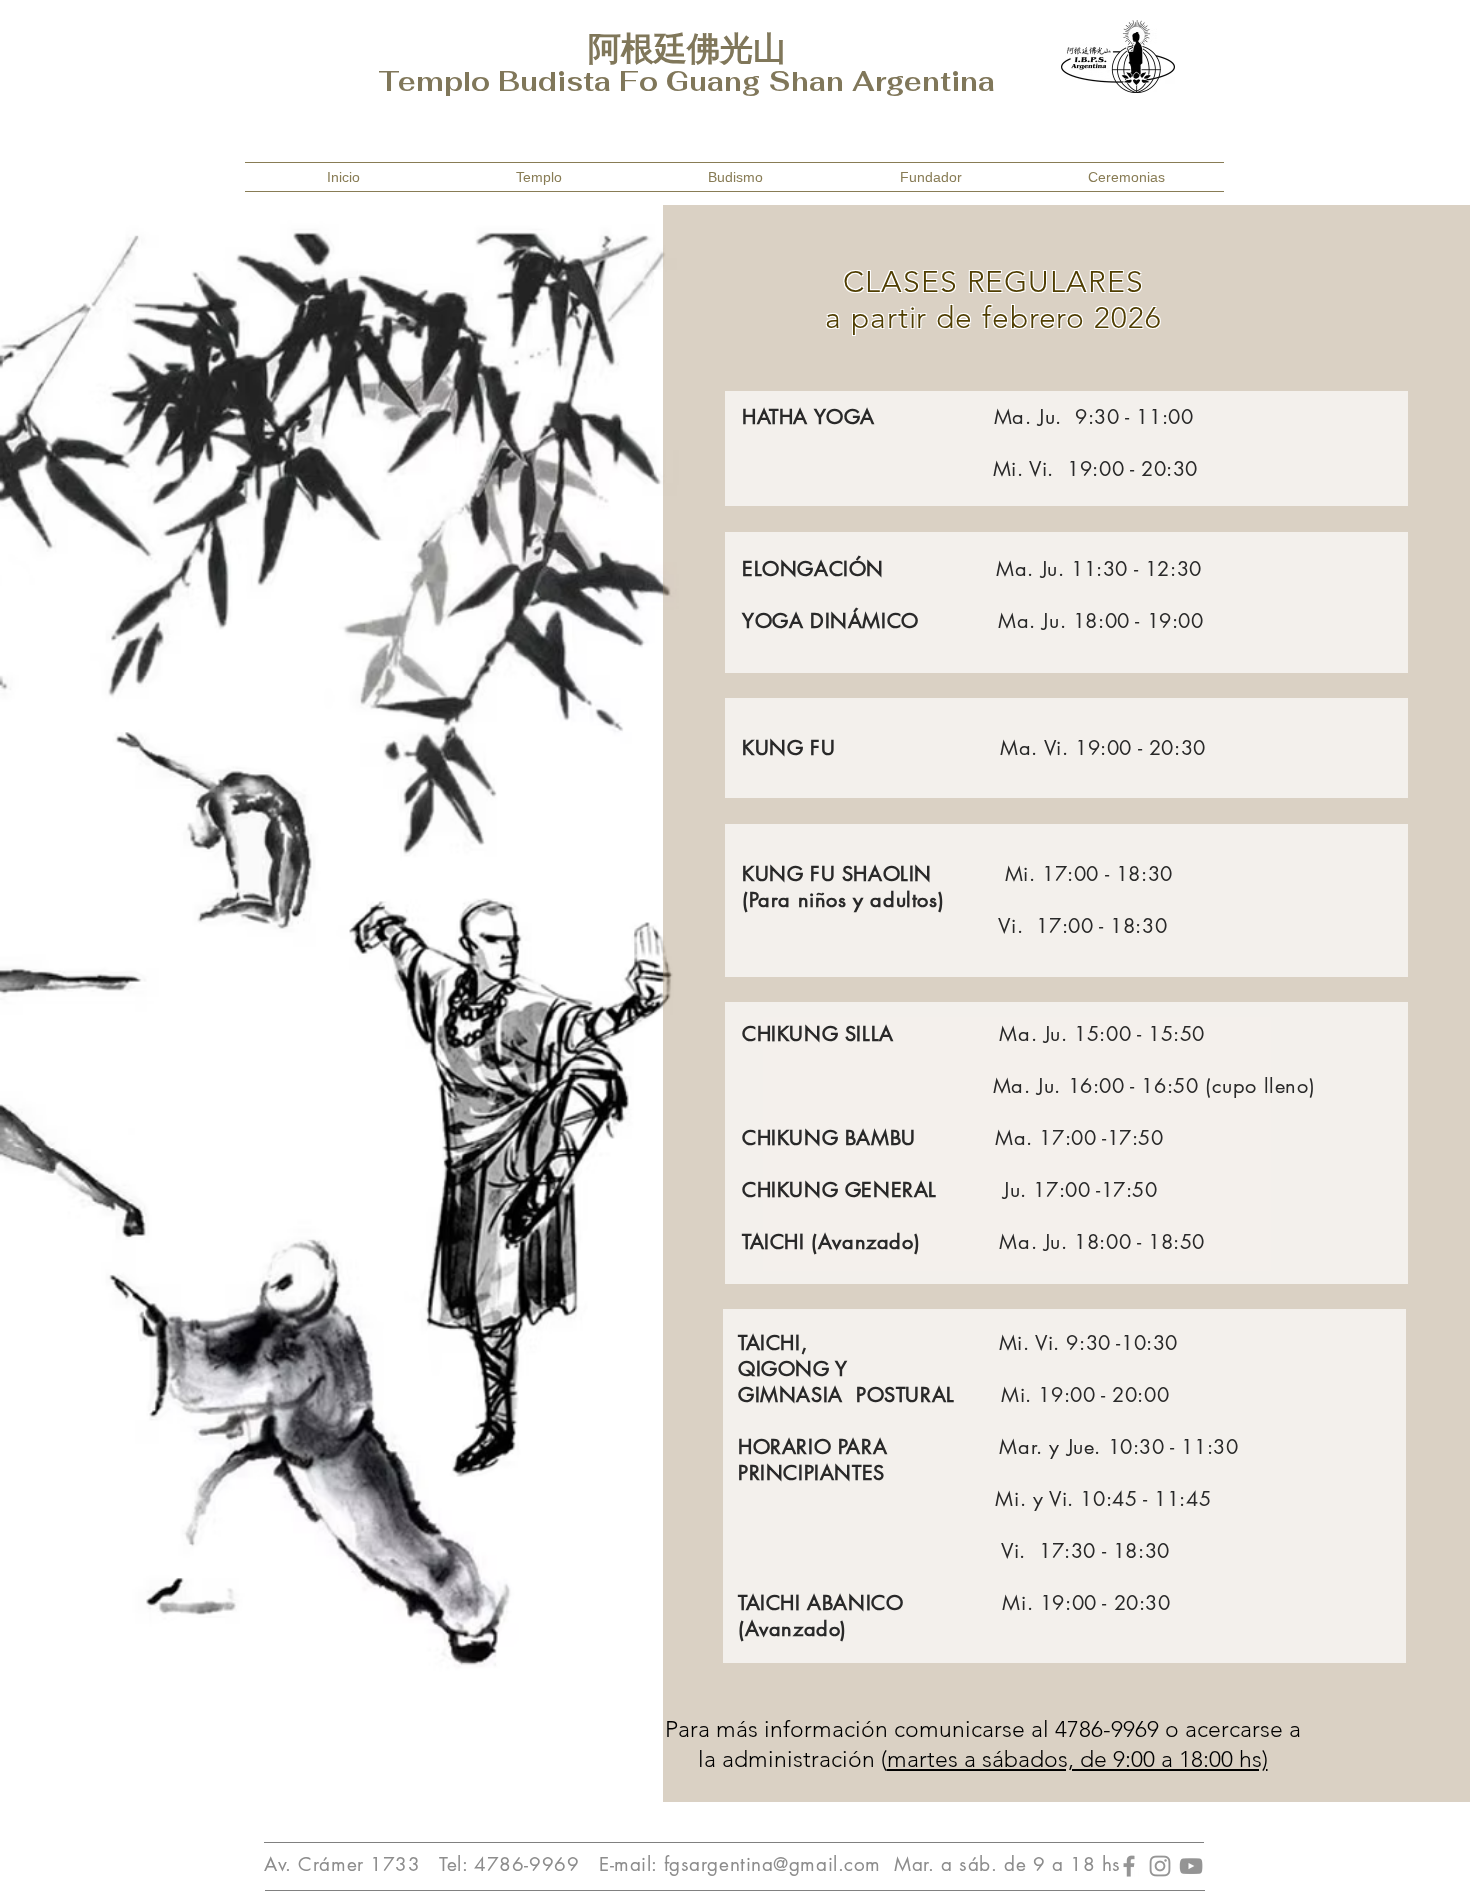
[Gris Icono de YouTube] (1191, 1866)
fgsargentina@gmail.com (773, 1864)
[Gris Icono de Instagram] (1160, 1866)
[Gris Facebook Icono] (1129, 1866)
